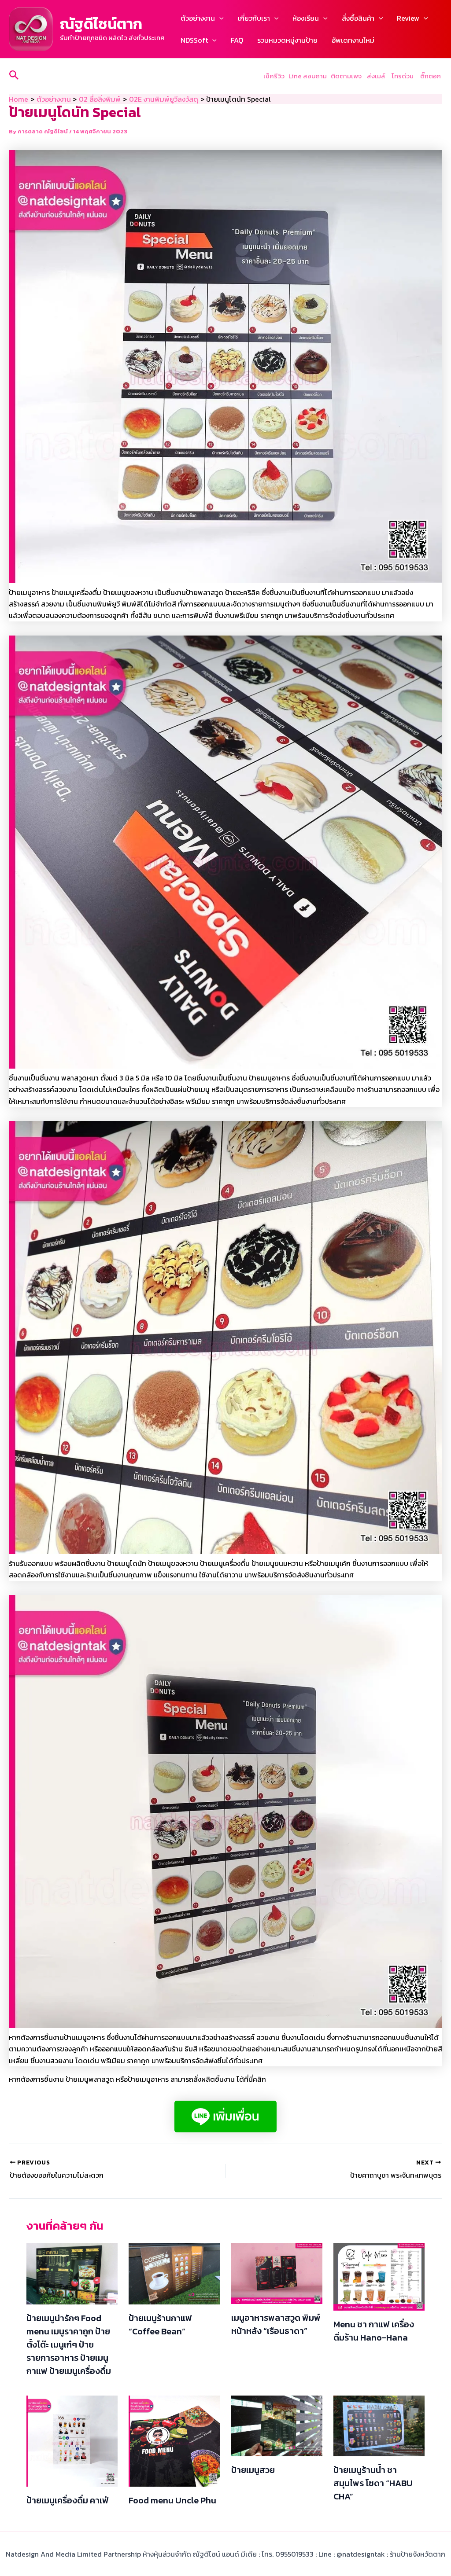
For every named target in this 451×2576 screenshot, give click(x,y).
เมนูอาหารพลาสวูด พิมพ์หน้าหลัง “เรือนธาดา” (276, 2324)
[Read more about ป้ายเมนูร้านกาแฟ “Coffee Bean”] (174, 2273)
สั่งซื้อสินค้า (358, 18)
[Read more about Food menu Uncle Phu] (174, 2440)
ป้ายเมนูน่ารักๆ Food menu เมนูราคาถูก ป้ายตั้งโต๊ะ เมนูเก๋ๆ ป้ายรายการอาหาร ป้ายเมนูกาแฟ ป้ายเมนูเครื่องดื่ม (69, 2344)
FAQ (237, 40)
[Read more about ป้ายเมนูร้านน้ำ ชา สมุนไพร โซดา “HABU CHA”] (379, 2425)
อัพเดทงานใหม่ (353, 40)
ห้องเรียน (306, 18)
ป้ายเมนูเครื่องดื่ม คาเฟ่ (68, 2500)
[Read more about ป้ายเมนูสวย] (277, 2425)
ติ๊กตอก (431, 76)
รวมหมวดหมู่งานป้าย (287, 40)
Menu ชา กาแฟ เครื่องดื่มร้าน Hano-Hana (374, 2331)
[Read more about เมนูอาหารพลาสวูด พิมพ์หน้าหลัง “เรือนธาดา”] (277, 2273)
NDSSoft (194, 40)
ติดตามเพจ (346, 76)
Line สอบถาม (308, 76)
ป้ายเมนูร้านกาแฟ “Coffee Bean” (160, 2325)
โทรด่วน (403, 76)
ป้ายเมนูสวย (253, 2470)
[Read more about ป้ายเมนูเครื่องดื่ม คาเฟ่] (72, 2440)
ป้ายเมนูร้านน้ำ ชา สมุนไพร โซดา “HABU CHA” (373, 2483)
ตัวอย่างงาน (198, 18)
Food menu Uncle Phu (172, 2500)
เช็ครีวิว (274, 76)
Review (408, 18)
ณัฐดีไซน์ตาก (101, 24)
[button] (219, 18)
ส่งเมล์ (377, 76)
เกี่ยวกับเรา (254, 18)
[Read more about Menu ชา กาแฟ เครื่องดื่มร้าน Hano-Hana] (379, 2276)
